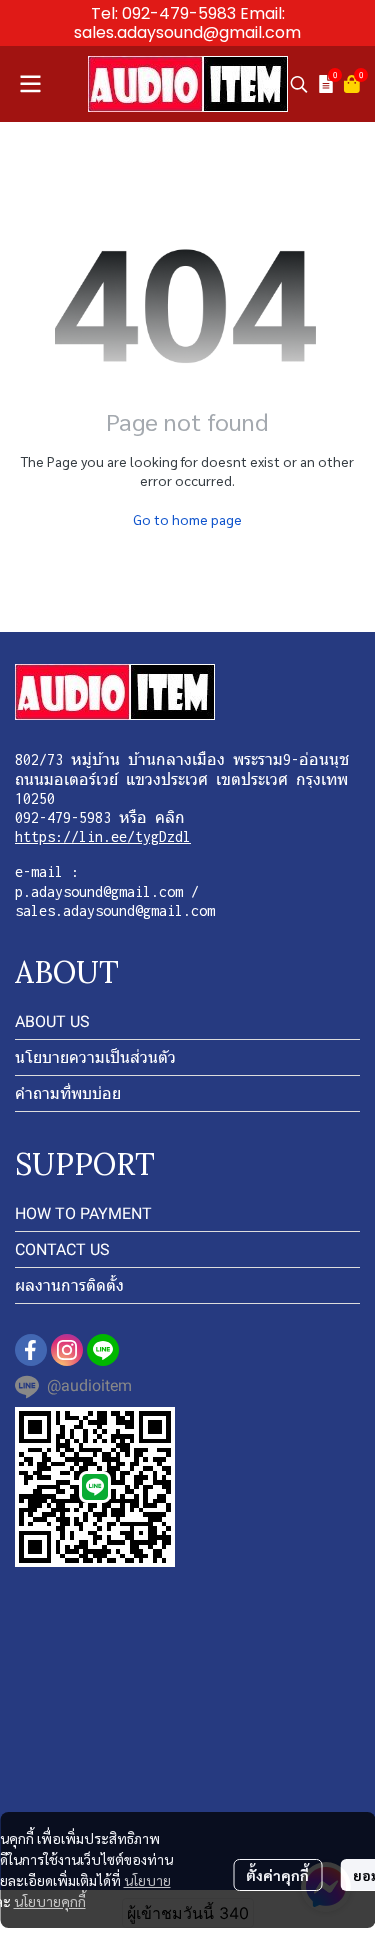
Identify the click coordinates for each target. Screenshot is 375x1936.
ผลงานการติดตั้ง (69, 1285)
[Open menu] (30, 84)
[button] (299, 84)
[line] (103, 1350)
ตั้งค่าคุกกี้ (277, 1875)
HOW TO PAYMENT (83, 1213)
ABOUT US (52, 1021)
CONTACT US (62, 1249)
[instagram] (67, 1350)
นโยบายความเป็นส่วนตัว (95, 1057)
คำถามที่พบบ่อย (68, 1093)
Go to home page (187, 519)
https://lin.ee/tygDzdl (103, 836)
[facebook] (31, 1350)
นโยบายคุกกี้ (50, 1901)
